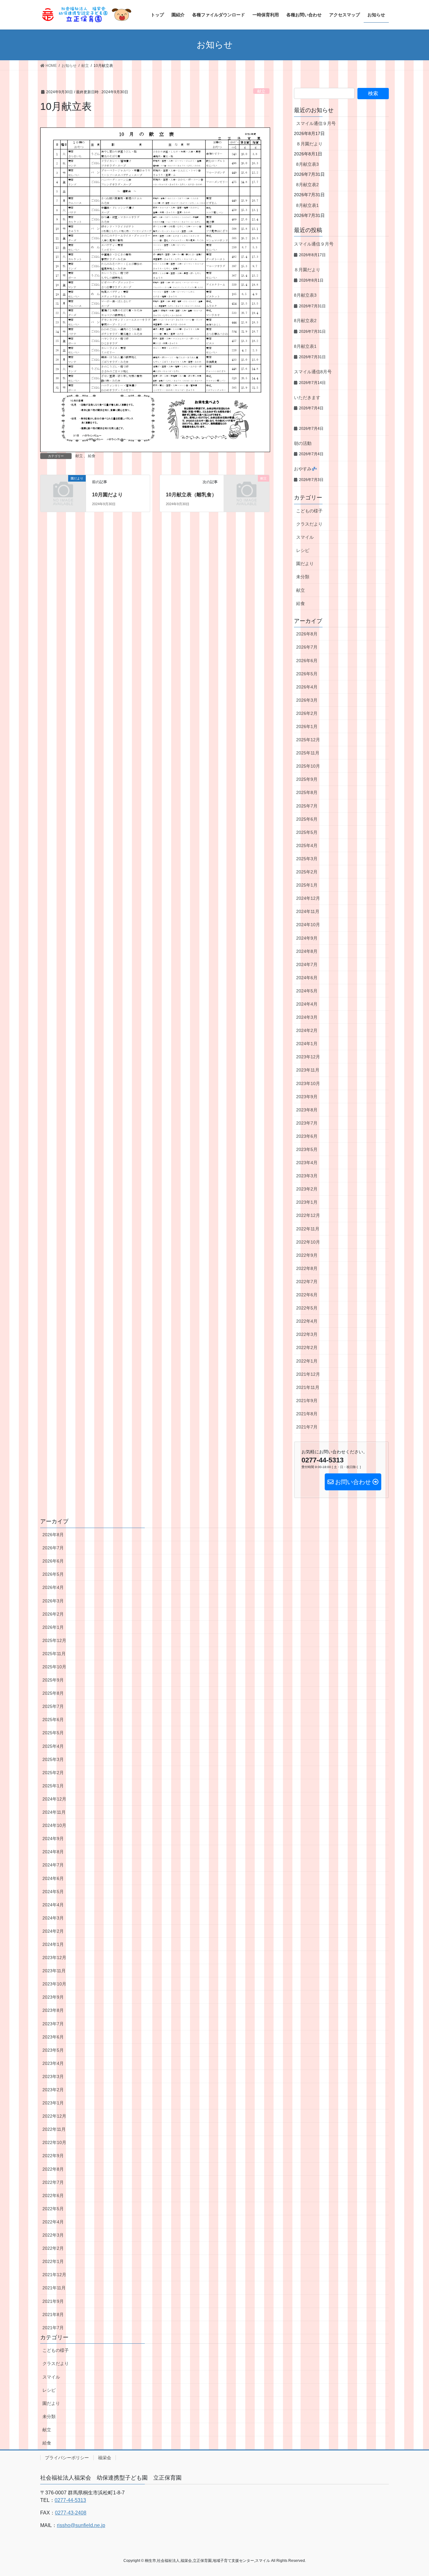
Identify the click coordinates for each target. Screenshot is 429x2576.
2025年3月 (307, 859)
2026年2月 (307, 713)
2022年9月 (307, 1255)
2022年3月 (307, 1334)
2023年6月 (307, 1136)
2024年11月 (308, 911)
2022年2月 (307, 1347)
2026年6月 (307, 661)
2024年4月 (307, 1004)
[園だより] (63, 489)
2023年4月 (307, 1163)
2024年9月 (307, 938)
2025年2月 (307, 872)
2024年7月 (307, 964)
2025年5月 (307, 832)
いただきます (307, 397)
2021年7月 (307, 1427)
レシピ (303, 550)
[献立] (247, 489)
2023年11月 (308, 1070)
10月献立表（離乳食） (191, 495)
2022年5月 (307, 1308)
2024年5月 (307, 991)
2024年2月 (307, 1030)
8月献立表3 (307, 164)
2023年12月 (308, 1057)
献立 (261, 91)
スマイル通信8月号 (313, 372)
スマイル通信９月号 (316, 123)
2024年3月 (307, 1017)
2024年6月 (307, 978)
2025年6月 (307, 819)
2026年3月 (307, 700)
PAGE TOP (413, 2493)
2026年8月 (307, 634)
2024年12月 (308, 898)
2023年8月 (307, 1110)
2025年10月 (308, 766)
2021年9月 (307, 1401)
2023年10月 (308, 1083)
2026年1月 (307, 726)
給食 (92, 456)
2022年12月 (308, 1215)
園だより (305, 564)
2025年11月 (308, 753)
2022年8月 (307, 1268)
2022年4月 (307, 1321)
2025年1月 (307, 885)
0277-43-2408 (71, 2513)
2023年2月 (307, 1189)
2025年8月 (307, 792)
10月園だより (107, 495)
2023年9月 (307, 1097)
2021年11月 (308, 1387)
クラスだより (309, 524)
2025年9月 (307, 779)
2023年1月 (307, 1202)
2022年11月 (308, 1229)
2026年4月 (307, 687)
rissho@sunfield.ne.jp (81, 2525)
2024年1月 (307, 1044)
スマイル (305, 537)
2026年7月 (307, 647)
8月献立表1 (307, 205)
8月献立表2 (307, 185)
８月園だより (309, 144)
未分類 (303, 577)
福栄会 (105, 2458)
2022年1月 (307, 1361)
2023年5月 (307, 1149)
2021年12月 (308, 1374)
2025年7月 (307, 806)
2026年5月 (307, 674)
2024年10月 (308, 925)
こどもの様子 (309, 511)
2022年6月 (307, 1295)
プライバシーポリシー (67, 2458)
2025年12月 (308, 740)
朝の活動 (303, 443)
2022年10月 (308, 1242)
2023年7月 (307, 1123)
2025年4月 (307, 845)
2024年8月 (307, 951)
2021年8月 (307, 1414)
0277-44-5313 (70, 2500)
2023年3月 (307, 1176)
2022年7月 (307, 1282)
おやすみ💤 (305, 469)
